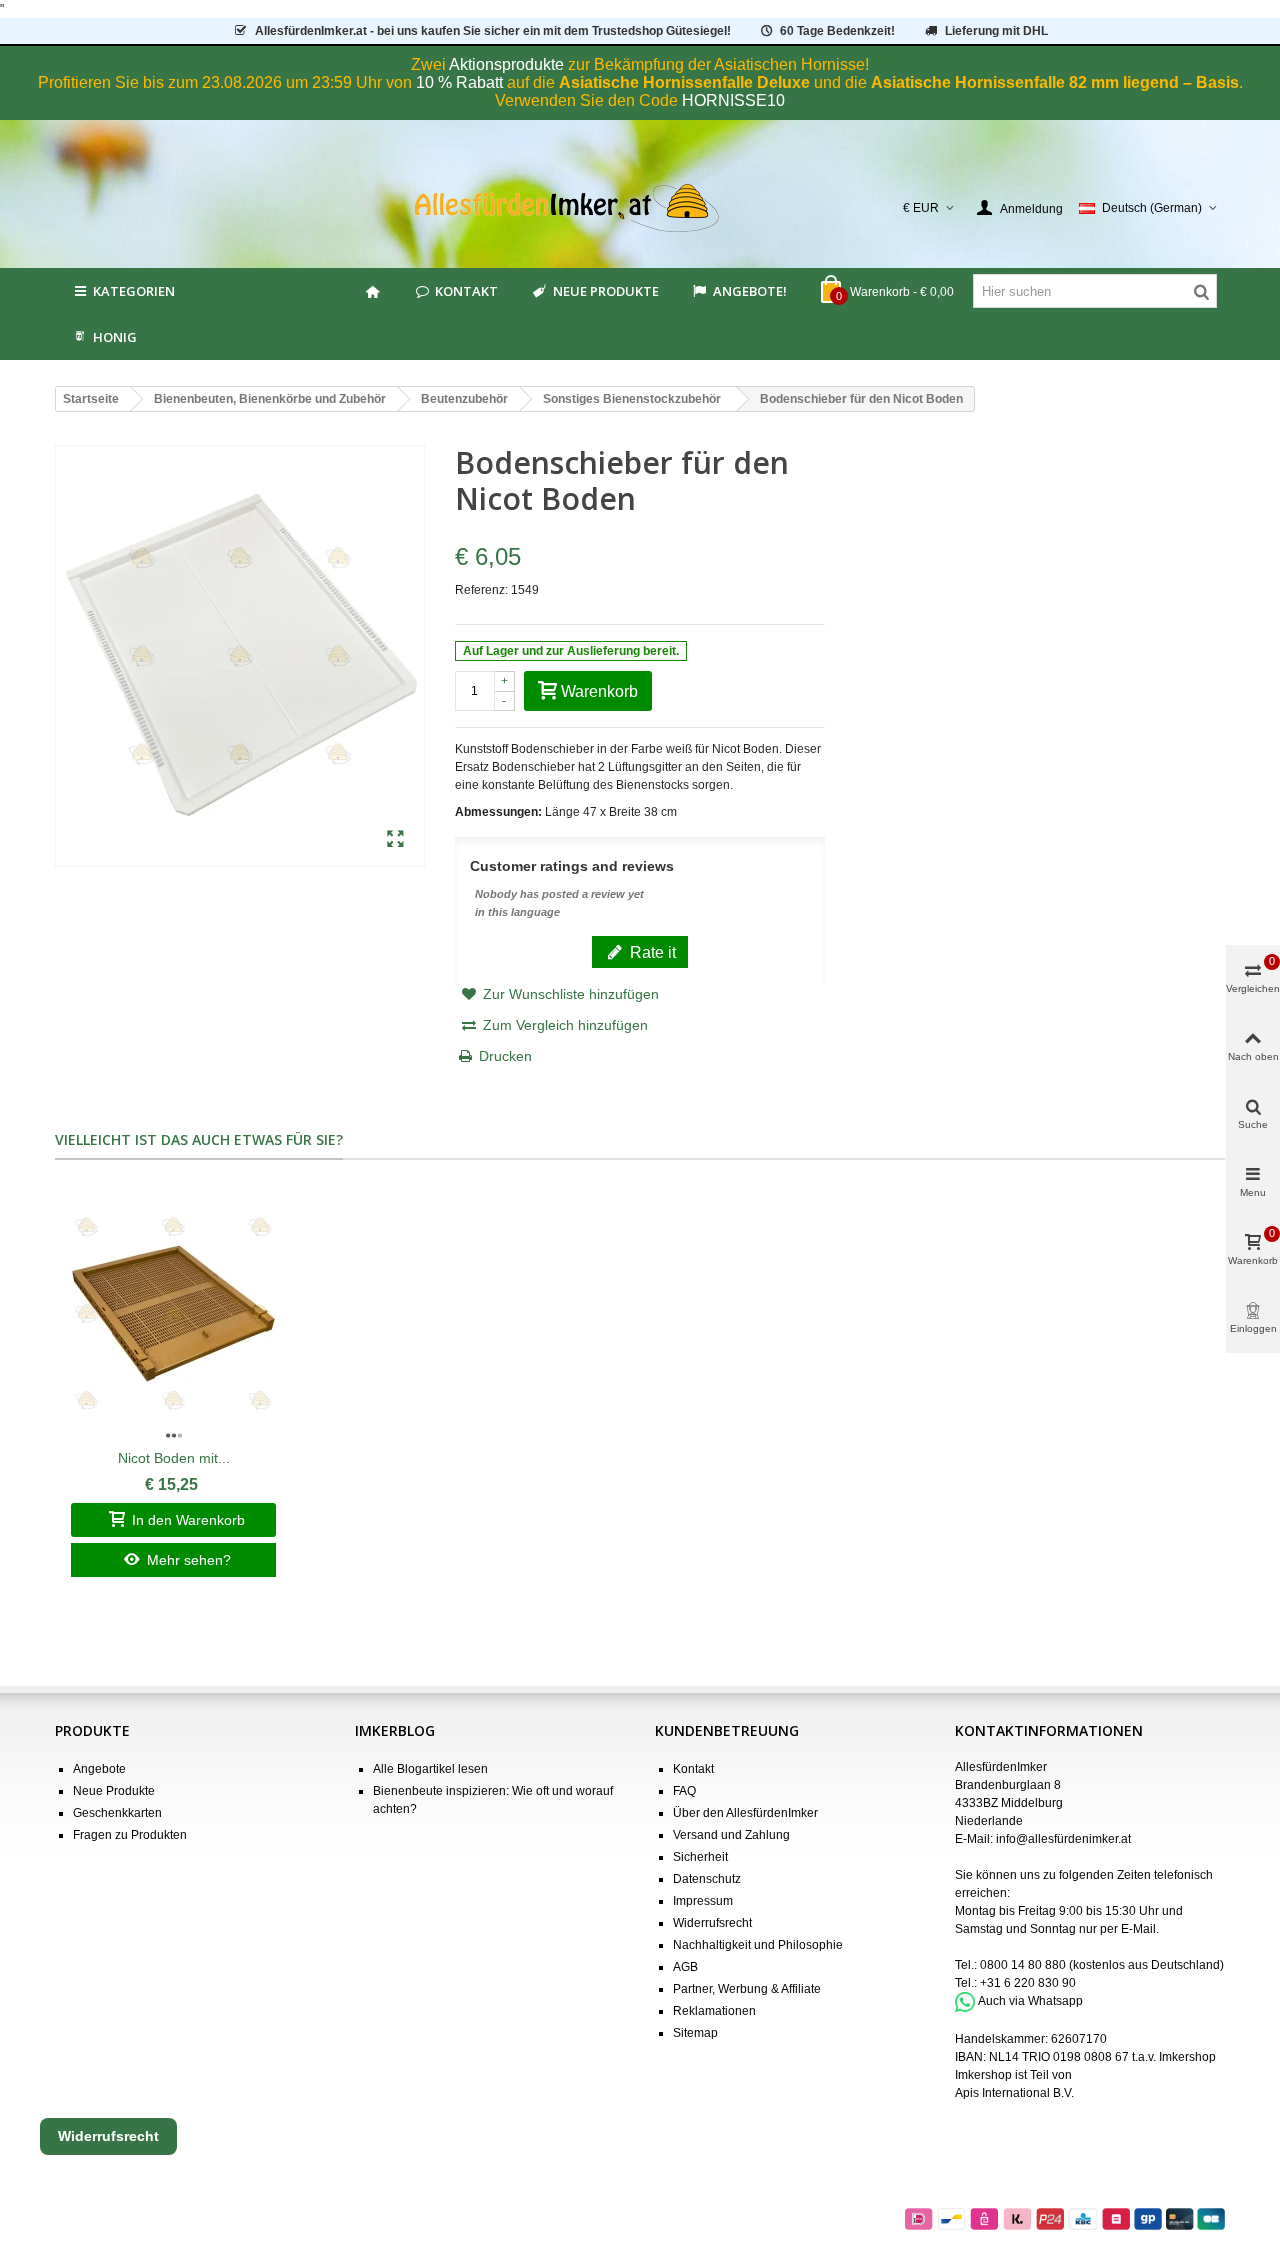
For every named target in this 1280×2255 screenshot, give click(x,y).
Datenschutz (707, 1879)
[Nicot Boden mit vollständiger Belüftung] (173, 1314)
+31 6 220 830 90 (1028, 1983)
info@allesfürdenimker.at (1063, 1839)
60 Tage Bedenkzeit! (837, 31)
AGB (685, 1967)
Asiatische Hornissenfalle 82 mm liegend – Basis (1055, 82)
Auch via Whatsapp (1030, 2001)
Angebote (99, 1769)
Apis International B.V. (1014, 2093)
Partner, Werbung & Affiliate (747, 1989)
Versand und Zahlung (731, 1835)
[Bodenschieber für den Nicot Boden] (395, 840)
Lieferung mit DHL (996, 31)
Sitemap (695, 2033)
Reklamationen (714, 2011)
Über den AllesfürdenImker (745, 1813)
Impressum (703, 1901)
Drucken (505, 1056)
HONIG (115, 337)
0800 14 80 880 (1023, 1965)
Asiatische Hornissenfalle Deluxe (684, 82)
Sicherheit (700, 1857)
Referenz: (481, 590)
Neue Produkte (606, 291)
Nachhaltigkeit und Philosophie (758, 1945)
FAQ (684, 1791)
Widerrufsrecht (712, 1923)
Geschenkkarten (117, 1813)
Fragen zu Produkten (130, 1835)
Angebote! (750, 291)
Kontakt (466, 291)
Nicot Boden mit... (174, 1458)
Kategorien (134, 291)
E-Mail (1138, 1929)
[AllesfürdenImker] (640, 208)
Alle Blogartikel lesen (430, 1769)
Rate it (651, 952)
